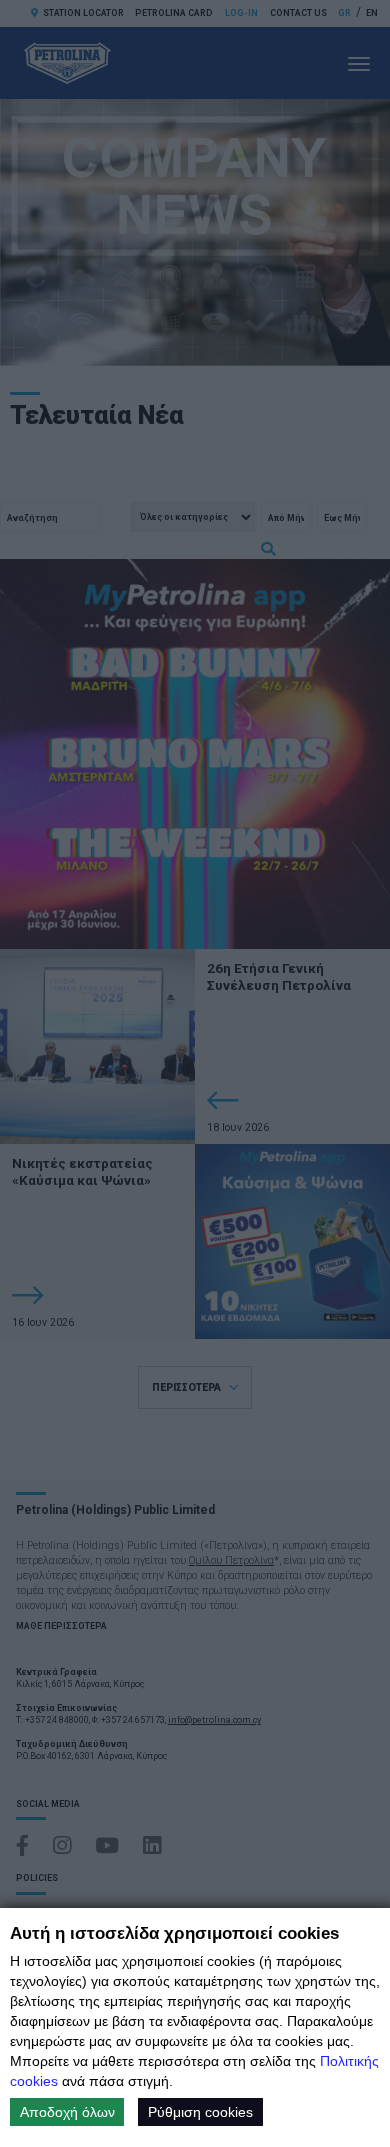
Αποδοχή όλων (67, 2112)
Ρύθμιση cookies (200, 2112)
